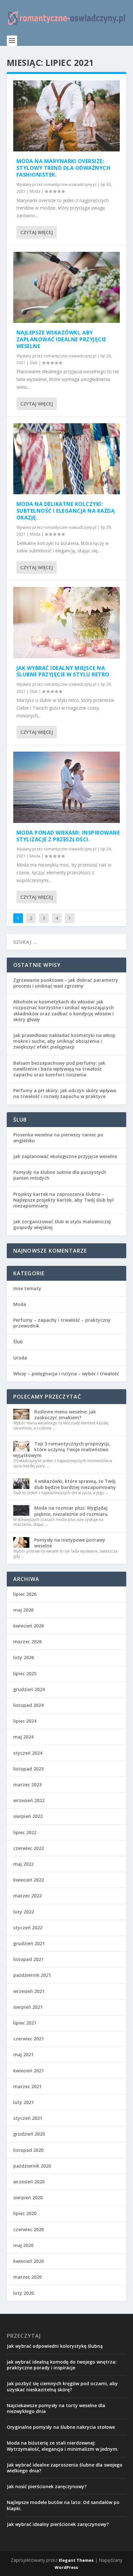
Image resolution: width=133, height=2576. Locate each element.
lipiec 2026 (25, 1594)
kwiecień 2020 (29, 2261)
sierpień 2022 (28, 1816)
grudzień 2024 (29, 1689)
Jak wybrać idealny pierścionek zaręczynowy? (58, 2524)
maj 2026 (23, 1610)
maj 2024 (23, 1737)
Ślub (34, 363)
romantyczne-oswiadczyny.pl (70, 185)
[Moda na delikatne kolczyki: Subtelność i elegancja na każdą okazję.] (67, 459)
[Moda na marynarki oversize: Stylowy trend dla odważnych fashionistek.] (67, 116)
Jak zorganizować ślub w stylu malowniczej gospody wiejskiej (62, 1224)
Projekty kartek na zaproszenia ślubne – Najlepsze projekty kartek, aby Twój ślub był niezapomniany (63, 1200)
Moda (35, 191)
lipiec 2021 (25, 2023)
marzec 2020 (27, 2277)
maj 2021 (23, 2054)
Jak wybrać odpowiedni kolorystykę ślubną (55, 2346)
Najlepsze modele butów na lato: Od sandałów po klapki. (63, 2505)
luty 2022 (24, 1912)
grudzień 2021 (29, 1943)
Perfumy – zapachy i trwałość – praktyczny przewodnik (62, 1323)
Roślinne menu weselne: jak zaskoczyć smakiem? (65, 1415)
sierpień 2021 (28, 2007)
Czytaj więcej (37, 232)
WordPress (66, 2567)
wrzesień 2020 (29, 2182)
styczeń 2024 (28, 1753)
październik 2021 (32, 1975)
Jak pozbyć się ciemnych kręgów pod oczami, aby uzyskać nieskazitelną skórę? (62, 2386)
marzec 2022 (27, 1896)
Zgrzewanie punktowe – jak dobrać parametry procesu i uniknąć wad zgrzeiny (66, 983)
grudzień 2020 (29, 2134)
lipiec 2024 (25, 1721)
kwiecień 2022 (29, 1880)
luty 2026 (24, 1657)
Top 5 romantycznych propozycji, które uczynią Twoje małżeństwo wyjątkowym (62, 1449)
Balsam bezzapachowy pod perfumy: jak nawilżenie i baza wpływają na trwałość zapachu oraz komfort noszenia (59, 1069)
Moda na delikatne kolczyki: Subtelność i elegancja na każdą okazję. (66, 511)
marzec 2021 (27, 2086)
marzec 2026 (27, 1642)
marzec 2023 (27, 1785)
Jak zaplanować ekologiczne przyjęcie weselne (65, 1156)
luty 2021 (24, 2102)
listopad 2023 (28, 1769)
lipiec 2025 (25, 1673)
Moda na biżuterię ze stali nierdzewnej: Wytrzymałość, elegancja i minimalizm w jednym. (63, 2446)
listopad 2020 (28, 2150)
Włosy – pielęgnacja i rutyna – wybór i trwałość (66, 1374)
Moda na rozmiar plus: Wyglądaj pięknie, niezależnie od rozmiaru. (72, 1511)
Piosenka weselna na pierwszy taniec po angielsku (58, 1138)
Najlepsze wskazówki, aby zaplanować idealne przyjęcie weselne (61, 339)
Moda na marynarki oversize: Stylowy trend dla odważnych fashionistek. (64, 168)
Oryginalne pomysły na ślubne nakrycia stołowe (61, 2427)
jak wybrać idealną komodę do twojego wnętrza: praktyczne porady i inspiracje (62, 2365)
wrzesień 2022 (29, 1800)
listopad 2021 (28, 1959)
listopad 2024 (28, 1705)
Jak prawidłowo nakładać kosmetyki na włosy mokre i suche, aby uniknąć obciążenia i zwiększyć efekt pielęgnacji (64, 1041)
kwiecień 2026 (29, 1626)
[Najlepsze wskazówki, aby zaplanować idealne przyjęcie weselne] (67, 287)
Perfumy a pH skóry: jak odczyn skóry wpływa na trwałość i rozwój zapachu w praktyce (65, 1093)
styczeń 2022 (28, 1928)
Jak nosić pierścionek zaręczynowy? (47, 2486)
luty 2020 (24, 2293)
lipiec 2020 (25, 2213)
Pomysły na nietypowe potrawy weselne (70, 1543)
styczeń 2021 (28, 2118)
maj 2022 (23, 1864)
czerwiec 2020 (29, 2229)
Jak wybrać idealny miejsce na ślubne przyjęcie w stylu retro (63, 671)
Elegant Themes (76, 2560)
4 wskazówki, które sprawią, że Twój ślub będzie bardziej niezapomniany (75, 1484)
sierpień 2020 (28, 2197)
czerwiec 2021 (29, 2039)
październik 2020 (32, 2166)
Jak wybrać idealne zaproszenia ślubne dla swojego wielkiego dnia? (65, 2468)
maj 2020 (23, 2245)
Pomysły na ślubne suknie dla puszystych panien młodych (60, 1175)
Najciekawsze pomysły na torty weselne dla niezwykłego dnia (56, 2408)
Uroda (20, 1358)
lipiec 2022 (25, 1832)
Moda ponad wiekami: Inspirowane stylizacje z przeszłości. (68, 836)
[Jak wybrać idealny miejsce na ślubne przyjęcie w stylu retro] (67, 622)
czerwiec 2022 (29, 1848)
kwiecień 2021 (29, 2071)
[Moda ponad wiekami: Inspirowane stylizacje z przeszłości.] (67, 787)
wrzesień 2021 (29, 1991)
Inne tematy (27, 1288)
